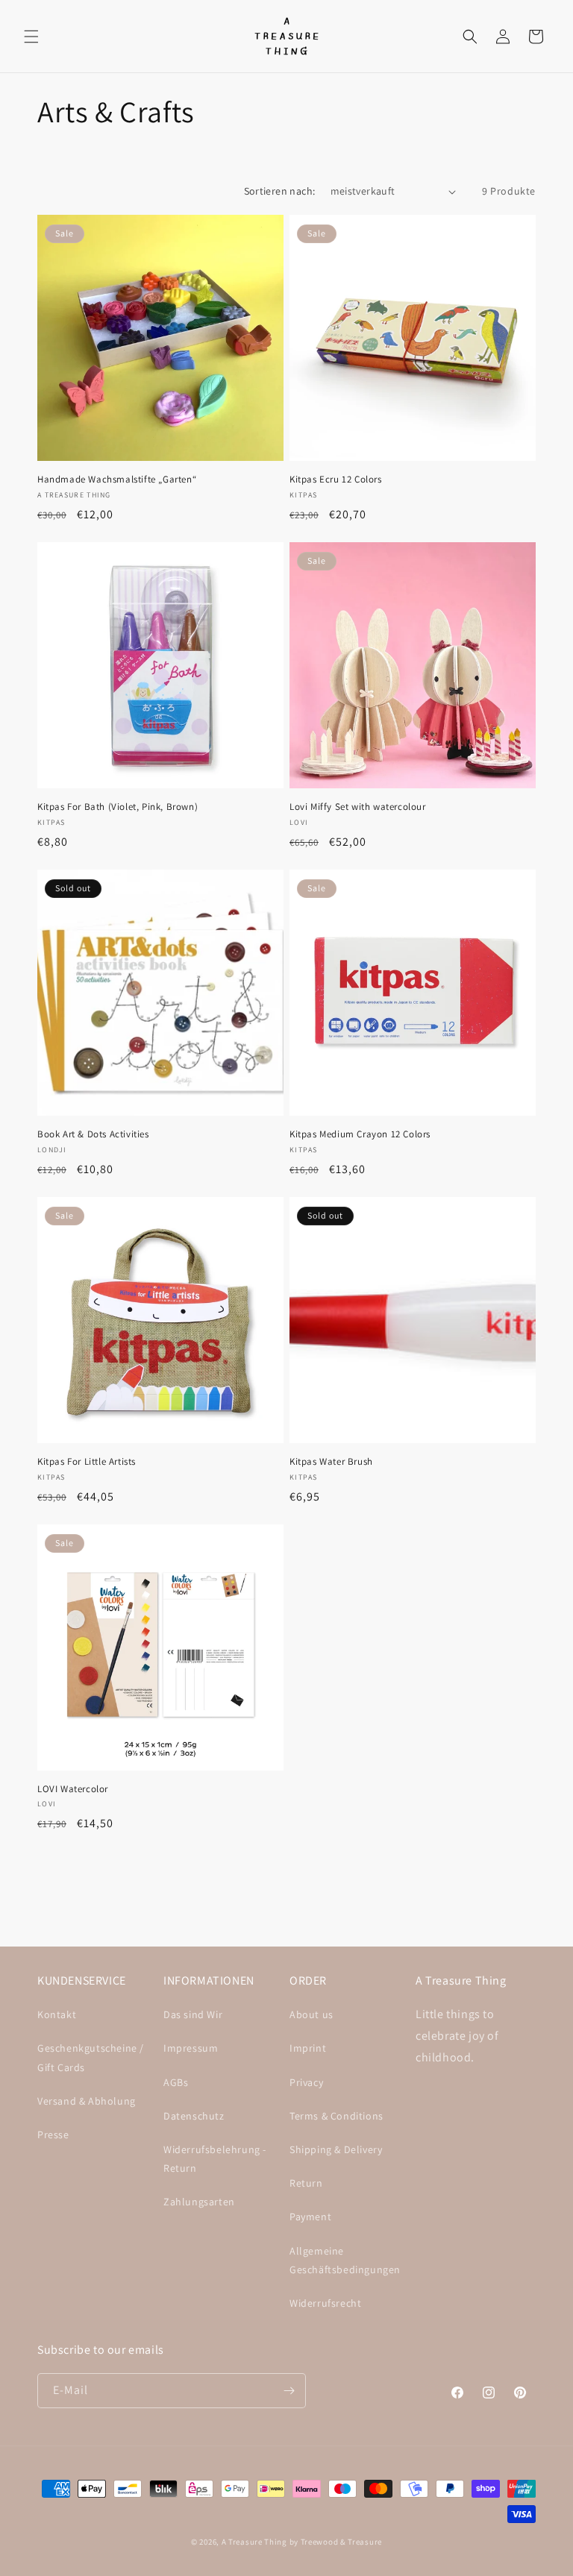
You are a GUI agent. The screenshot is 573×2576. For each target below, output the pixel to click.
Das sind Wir (193, 2014)
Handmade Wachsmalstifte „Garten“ (117, 480)
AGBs (176, 2082)
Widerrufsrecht (325, 2303)
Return (306, 2183)
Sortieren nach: (280, 191)
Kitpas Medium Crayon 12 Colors (360, 1134)
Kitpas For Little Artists (87, 1462)
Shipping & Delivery (336, 2149)
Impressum (191, 2048)
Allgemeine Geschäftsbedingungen (345, 2260)
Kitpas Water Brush (331, 1462)
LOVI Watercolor (73, 1789)
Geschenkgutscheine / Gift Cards (91, 2057)
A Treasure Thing (254, 2542)
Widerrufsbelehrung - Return (215, 2159)
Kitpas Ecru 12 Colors (336, 480)
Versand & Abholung (87, 2101)
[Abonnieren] (289, 2391)
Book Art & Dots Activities (93, 1134)
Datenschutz (194, 2116)
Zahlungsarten (199, 2202)
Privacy (306, 2082)
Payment (310, 2217)
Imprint (308, 2048)
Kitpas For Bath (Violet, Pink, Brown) (118, 807)
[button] (31, 37)
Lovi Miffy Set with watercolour (358, 807)
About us (311, 2014)
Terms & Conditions (336, 2116)
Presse (53, 2134)
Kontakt (57, 2014)
